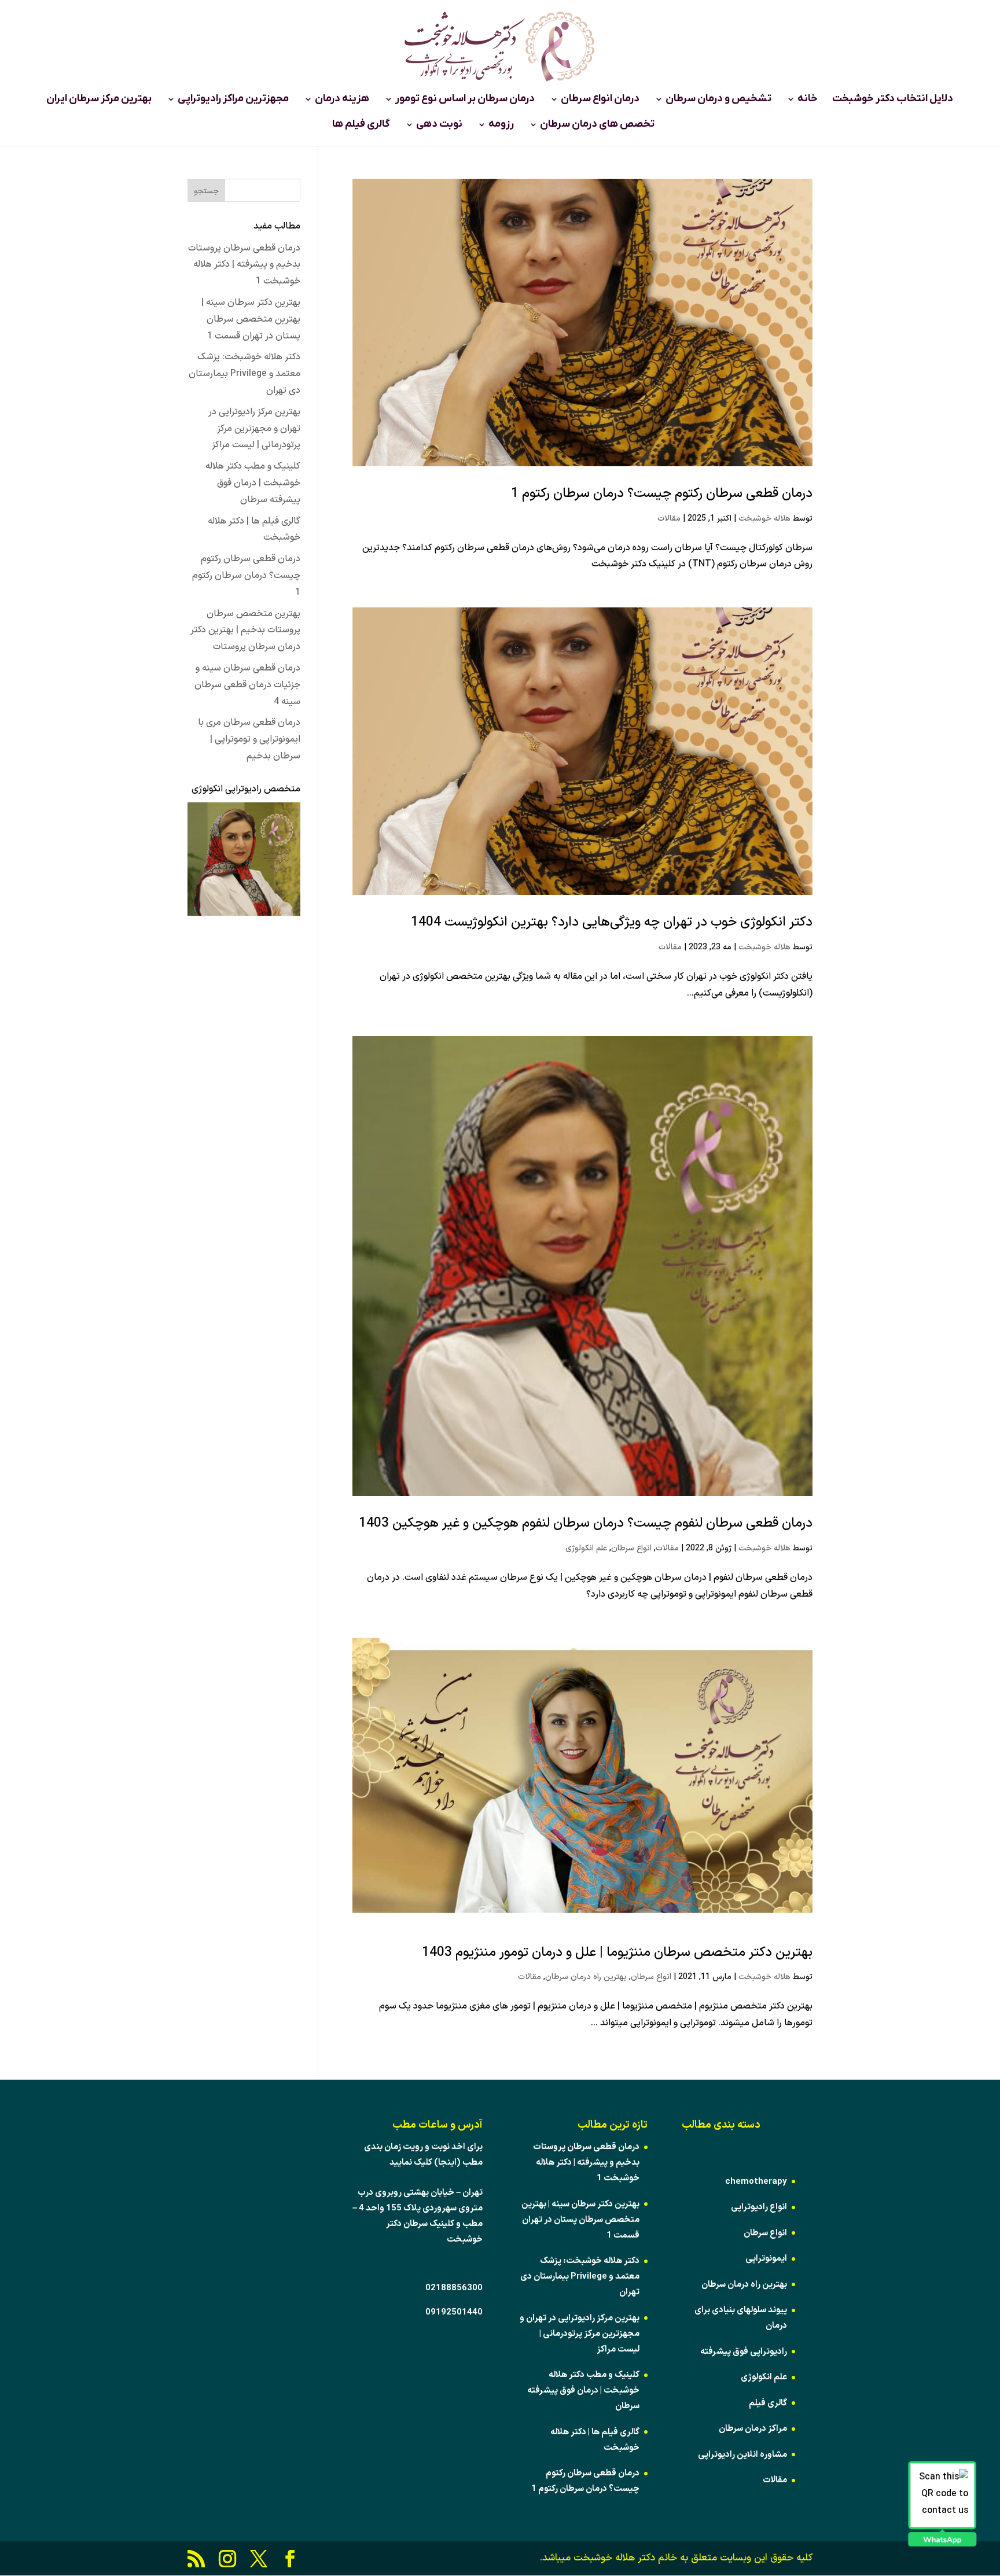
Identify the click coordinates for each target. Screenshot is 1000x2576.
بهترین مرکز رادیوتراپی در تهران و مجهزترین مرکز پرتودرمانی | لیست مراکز (254, 429)
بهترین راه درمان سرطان (586, 1977)
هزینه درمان (342, 100)
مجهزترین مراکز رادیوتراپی (233, 100)
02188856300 (454, 2288)
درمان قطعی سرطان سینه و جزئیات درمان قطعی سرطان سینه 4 (247, 685)
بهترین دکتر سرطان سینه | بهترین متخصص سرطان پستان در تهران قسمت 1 (251, 319)
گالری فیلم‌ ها (361, 126)
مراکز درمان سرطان (753, 2429)
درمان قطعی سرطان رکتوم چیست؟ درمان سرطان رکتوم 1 (662, 494)
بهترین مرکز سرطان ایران (99, 100)
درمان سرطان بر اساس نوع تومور (465, 100)
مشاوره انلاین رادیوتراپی (742, 2455)
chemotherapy (756, 2182)
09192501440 (454, 2312)
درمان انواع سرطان (600, 100)
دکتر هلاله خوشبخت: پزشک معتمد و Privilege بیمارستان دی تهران (245, 374)
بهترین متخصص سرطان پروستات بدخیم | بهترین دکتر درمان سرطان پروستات (245, 631)
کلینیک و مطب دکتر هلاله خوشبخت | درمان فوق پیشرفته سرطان (253, 483)
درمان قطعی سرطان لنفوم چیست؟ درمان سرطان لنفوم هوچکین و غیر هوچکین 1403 (586, 1523)
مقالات (669, 519)
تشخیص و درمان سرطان (718, 100)
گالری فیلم (768, 2403)
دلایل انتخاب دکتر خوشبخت (893, 100)
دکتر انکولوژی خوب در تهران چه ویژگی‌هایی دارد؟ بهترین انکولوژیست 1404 (612, 922)
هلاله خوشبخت (764, 519)
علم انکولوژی (586, 1548)
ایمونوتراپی (766, 2259)
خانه (808, 100)
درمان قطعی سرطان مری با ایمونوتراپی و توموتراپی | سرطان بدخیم (249, 739)
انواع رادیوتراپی (759, 2207)
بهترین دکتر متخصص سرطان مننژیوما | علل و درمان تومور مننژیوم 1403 (617, 1953)
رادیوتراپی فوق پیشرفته (744, 2352)
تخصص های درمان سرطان (597, 126)
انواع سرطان (631, 1548)
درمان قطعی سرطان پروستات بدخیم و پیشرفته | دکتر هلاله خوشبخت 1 (244, 265)
